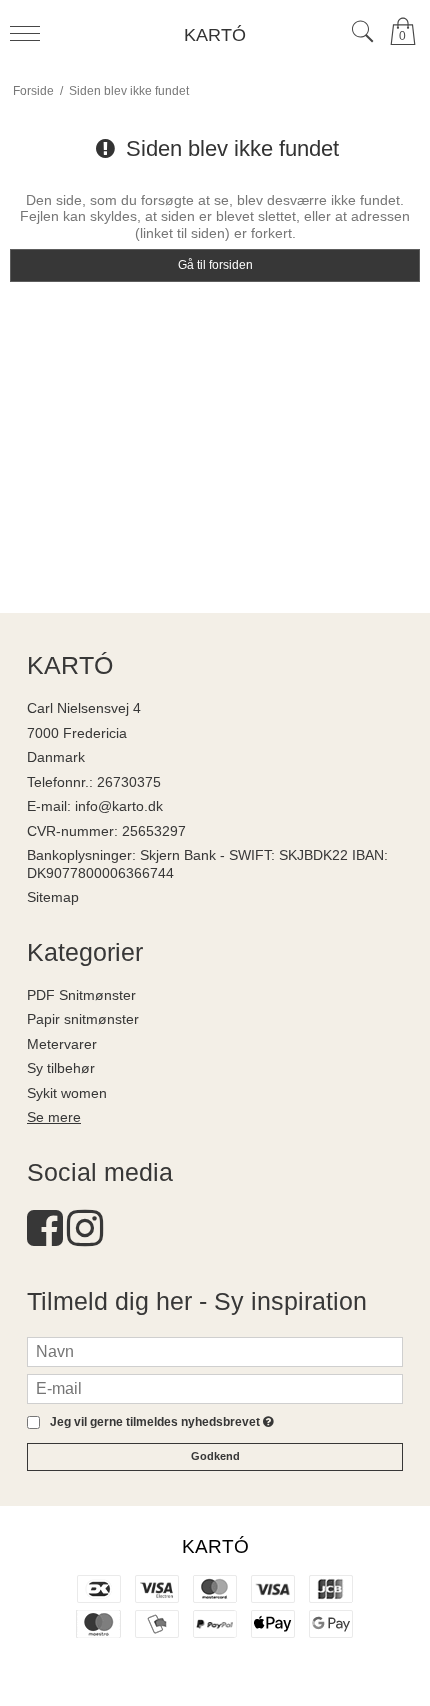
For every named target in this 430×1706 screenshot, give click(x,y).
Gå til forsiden (215, 265)
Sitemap (53, 897)
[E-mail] (215, 1387)
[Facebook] (45, 1238)
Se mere (54, 1117)
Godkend (215, 1456)
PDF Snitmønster (81, 995)
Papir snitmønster (83, 1019)
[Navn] (215, 1350)
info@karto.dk (119, 806)
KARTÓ (215, 35)
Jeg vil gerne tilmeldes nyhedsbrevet (158, 1422)
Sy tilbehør (61, 1068)
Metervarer (62, 1044)
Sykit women (67, 1093)
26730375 (129, 782)
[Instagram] (85, 1238)
